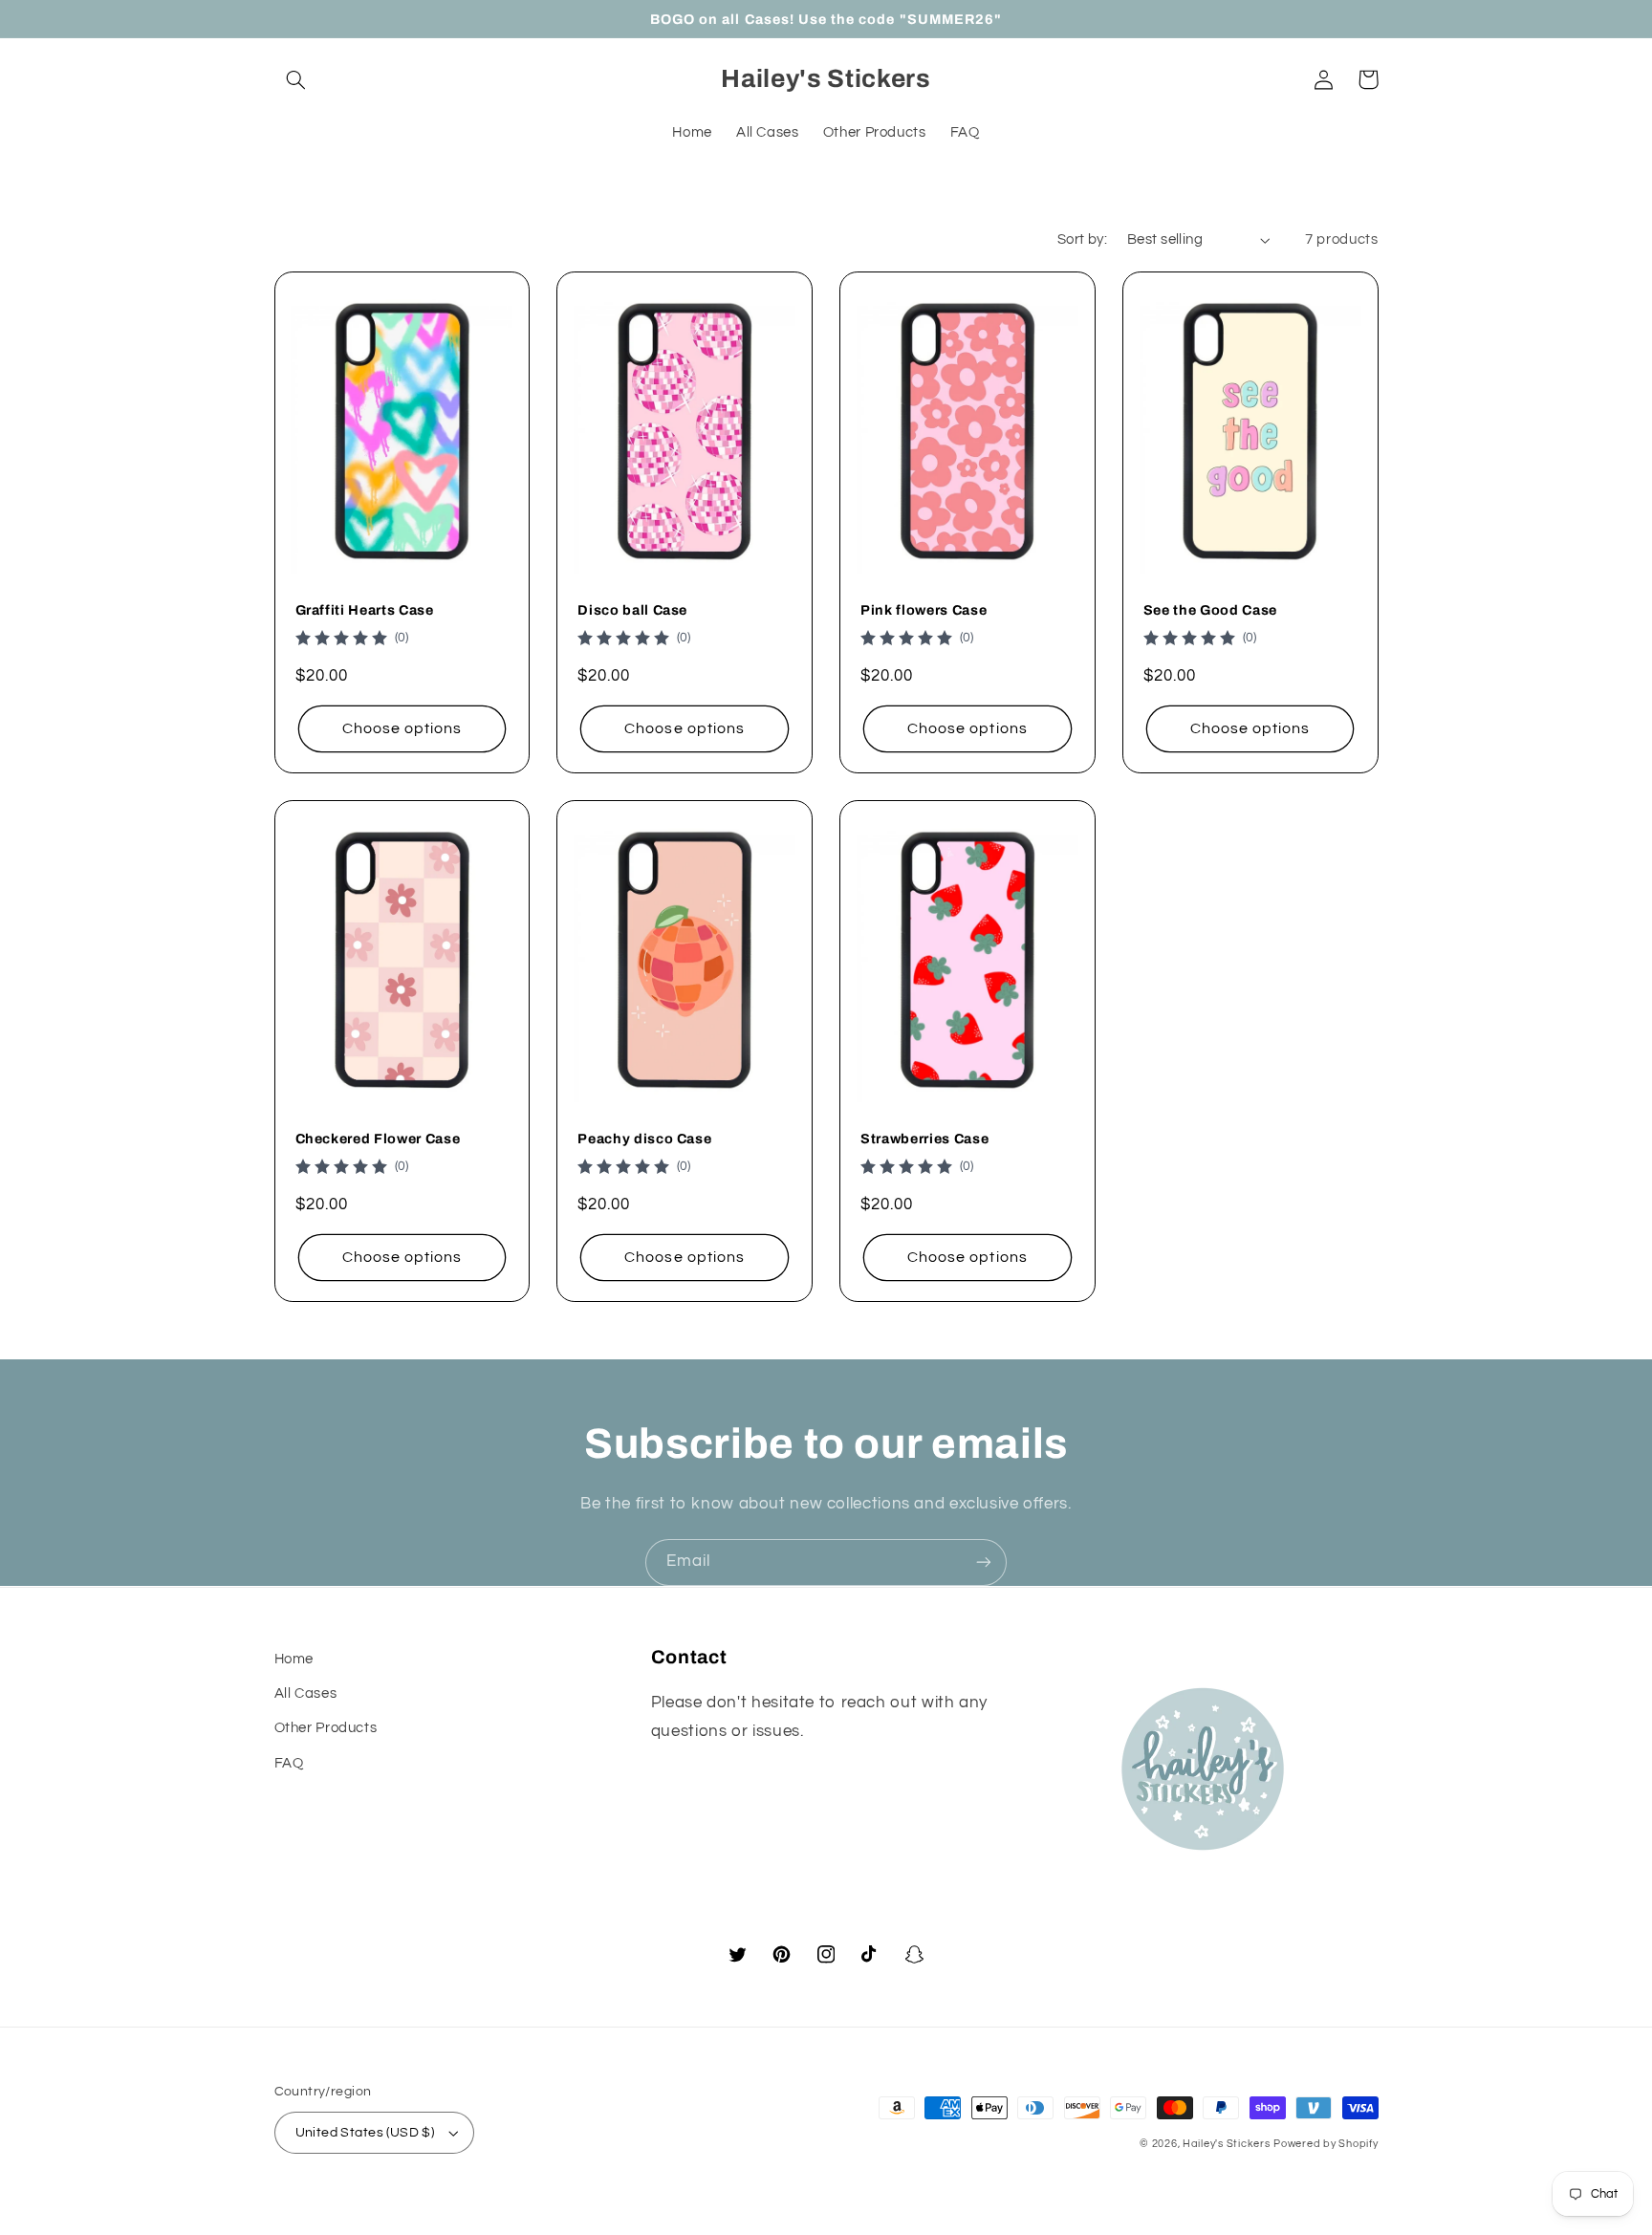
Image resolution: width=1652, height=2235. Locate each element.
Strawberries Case (924, 1139)
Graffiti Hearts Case (365, 610)
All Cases (306, 1693)
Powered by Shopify (1326, 2144)
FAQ (289, 1763)
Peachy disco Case (644, 1139)
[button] (296, 79)
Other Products (326, 1728)
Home (294, 1659)
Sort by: (1082, 239)
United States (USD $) (365, 2133)
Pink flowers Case (924, 610)
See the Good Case (1210, 610)
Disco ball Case (632, 610)
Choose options (402, 728)
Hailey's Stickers (1227, 2144)
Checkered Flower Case (378, 1139)
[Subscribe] (984, 1562)
